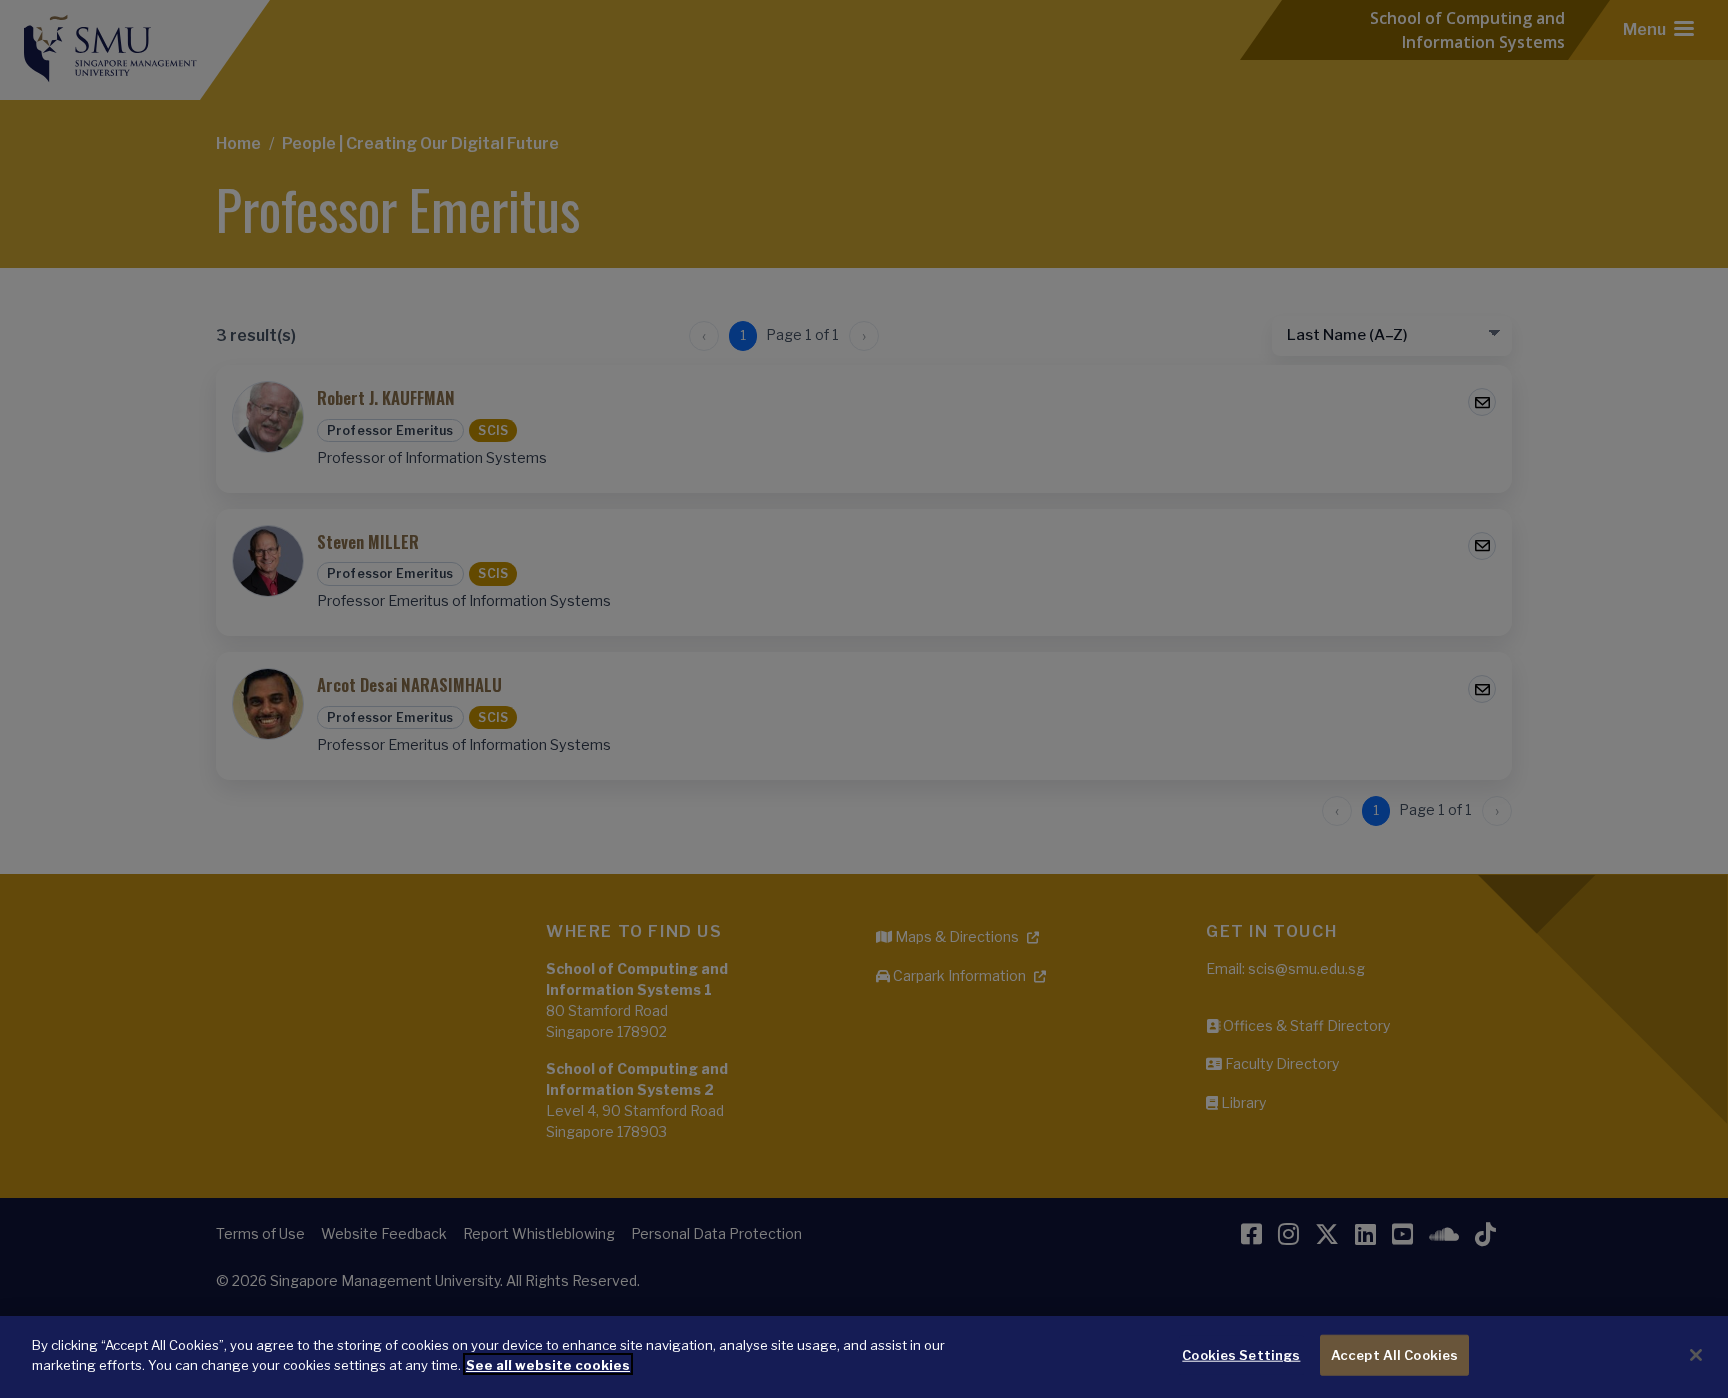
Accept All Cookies (1394, 1355)
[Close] (1696, 1355)
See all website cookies (548, 1364)
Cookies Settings (1241, 1355)
